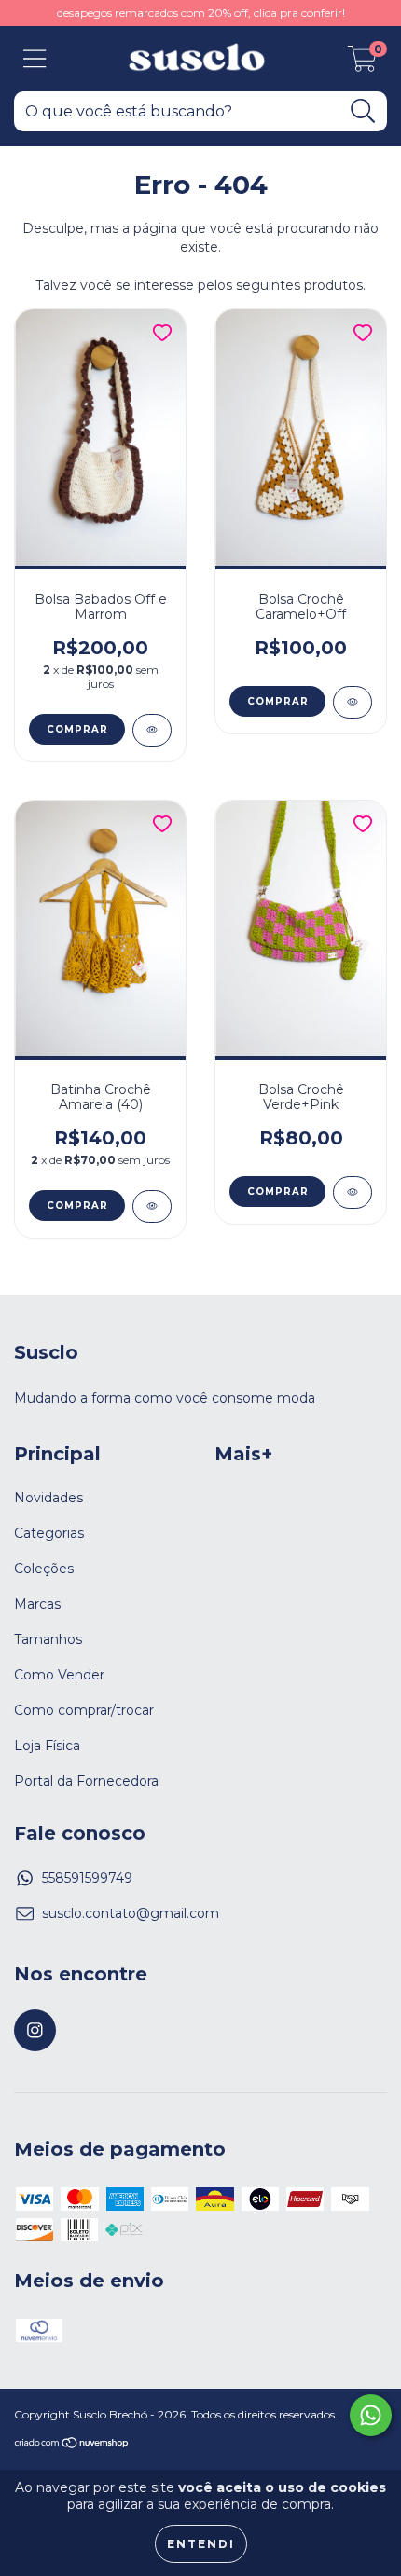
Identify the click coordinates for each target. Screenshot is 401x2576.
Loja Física (47, 1746)
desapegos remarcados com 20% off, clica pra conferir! (201, 13)
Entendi (201, 2544)
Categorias (49, 1533)
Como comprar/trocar (84, 1710)
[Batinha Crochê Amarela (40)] (152, 1206)
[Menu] (35, 59)
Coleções (44, 1569)
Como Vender (59, 1675)
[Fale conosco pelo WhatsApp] (371, 2415)
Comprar (77, 729)
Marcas (37, 1604)
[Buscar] (363, 111)
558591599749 (87, 1878)
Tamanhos (48, 1639)
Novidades (48, 1498)
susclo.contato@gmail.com (131, 1913)
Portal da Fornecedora (86, 1781)
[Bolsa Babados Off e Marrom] (152, 730)
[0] (362, 63)
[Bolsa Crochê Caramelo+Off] (353, 702)
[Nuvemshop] (72, 2444)
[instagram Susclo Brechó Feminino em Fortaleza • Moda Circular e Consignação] (35, 2030)
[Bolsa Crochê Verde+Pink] (353, 1192)
